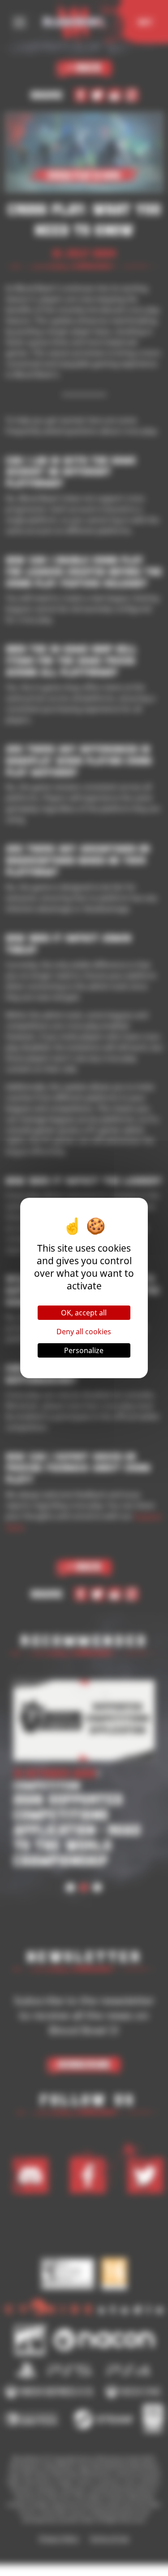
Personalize (84, 1350)
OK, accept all (84, 1313)
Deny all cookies (84, 1332)
